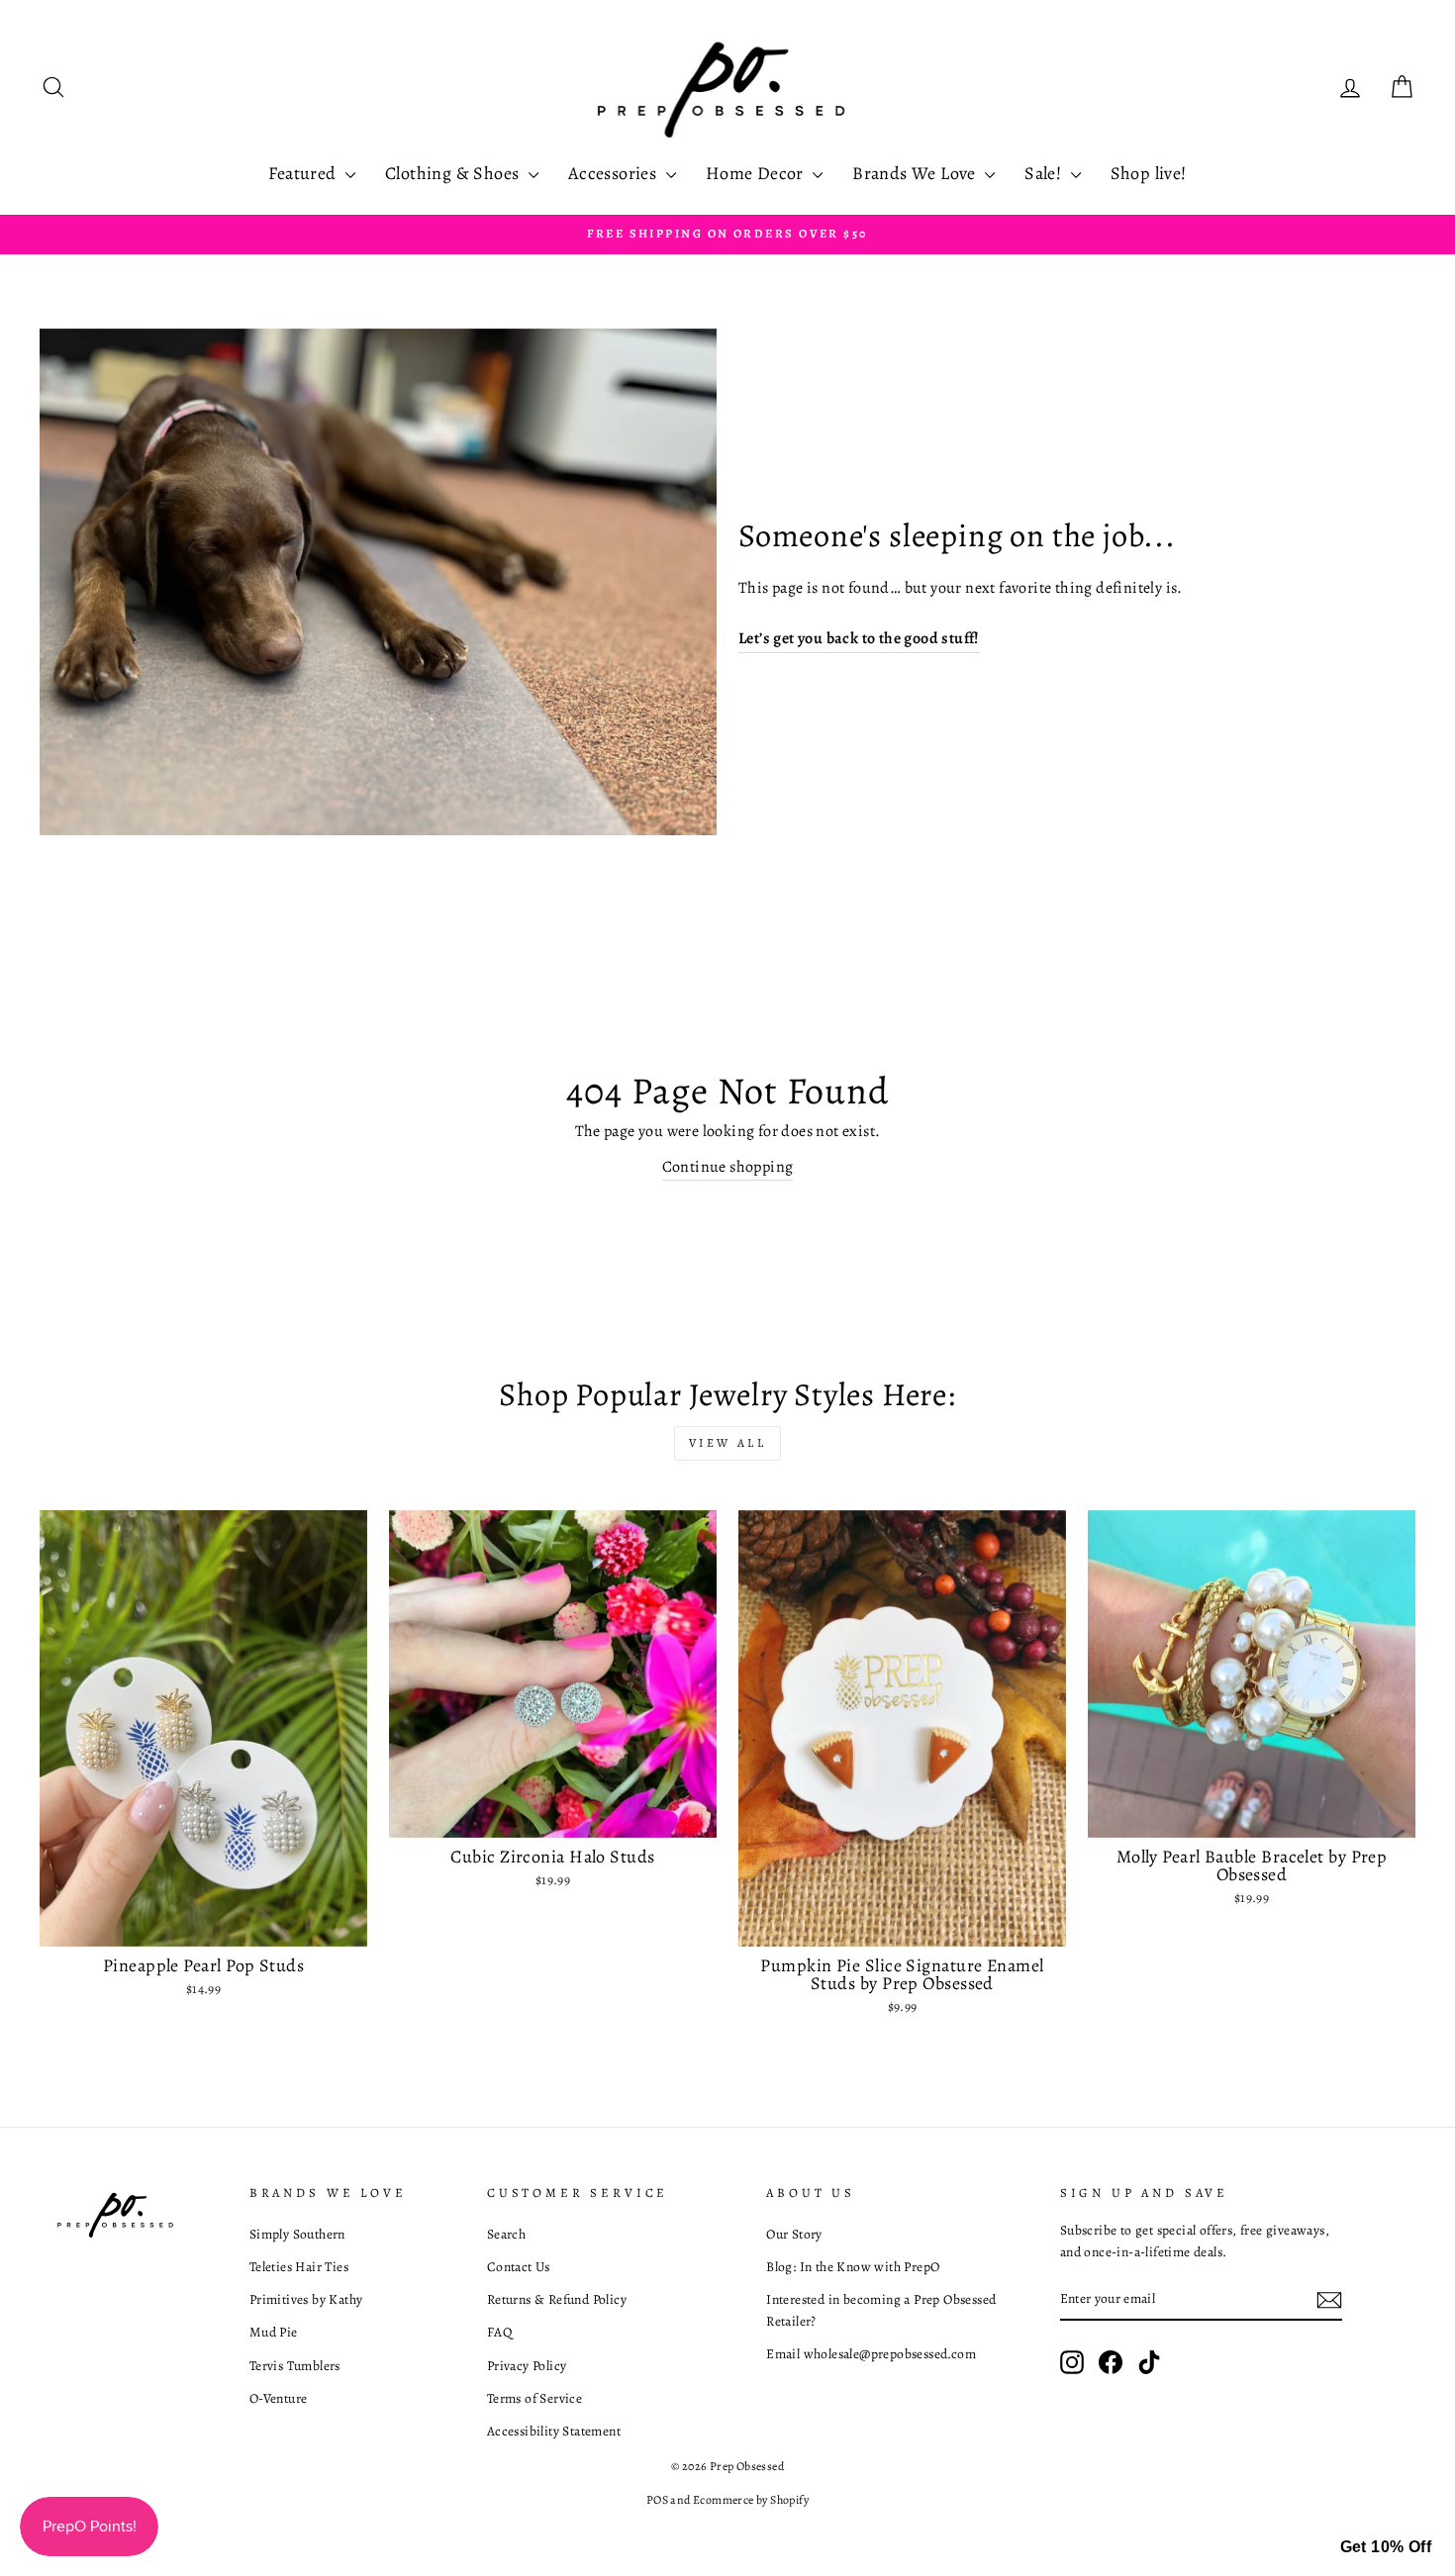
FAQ (499, 2332)
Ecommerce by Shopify (751, 2500)
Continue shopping (728, 1167)
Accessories (615, 173)
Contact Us (519, 2267)
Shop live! (1149, 173)
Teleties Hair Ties (299, 2267)
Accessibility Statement (554, 2431)
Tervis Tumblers (295, 2366)
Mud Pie (274, 2332)
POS (657, 2500)
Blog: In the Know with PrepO (853, 2267)
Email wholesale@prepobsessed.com (871, 2354)
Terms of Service (534, 2398)
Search (506, 2234)
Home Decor (757, 173)
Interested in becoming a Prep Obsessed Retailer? (881, 2310)
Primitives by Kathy (306, 2299)
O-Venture (279, 2398)
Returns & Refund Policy (557, 2299)
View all (728, 1443)
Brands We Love (916, 173)
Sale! (1045, 173)
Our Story (794, 2234)
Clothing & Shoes (454, 173)
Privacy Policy (527, 2366)
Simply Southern (297, 2234)
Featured (304, 173)
